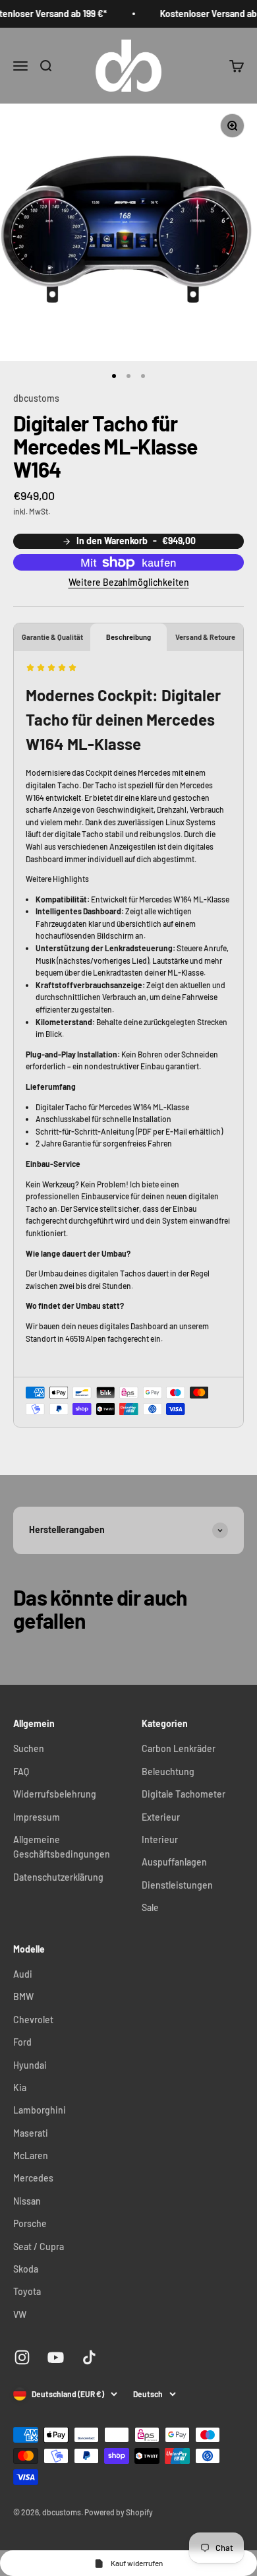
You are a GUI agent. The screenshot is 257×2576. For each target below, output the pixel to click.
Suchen (29, 1748)
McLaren (31, 2155)
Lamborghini (40, 2110)
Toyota (27, 2291)
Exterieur (161, 1817)
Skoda (26, 2269)
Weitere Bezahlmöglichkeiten (129, 582)
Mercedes (33, 2178)
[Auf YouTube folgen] (56, 2357)
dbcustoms (36, 398)
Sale (150, 1907)
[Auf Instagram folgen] (22, 2357)
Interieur (160, 1839)
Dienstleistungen (177, 1885)
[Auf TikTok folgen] (89, 2357)
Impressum (37, 1817)
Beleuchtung (168, 1772)
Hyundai (30, 2065)
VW (20, 2314)
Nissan (27, 2201)
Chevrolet (33, 2020)
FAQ (21, 1772)
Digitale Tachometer (184, 1794)
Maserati (31, 2133)
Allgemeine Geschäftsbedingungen (62, 1847)
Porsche (30, 2223)
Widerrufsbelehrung (55, 1794)
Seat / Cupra (39, 2246)
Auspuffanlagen (174, 1862)
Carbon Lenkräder (179, 1748)
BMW (23, 1996)
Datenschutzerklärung (58, 1877)
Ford (22, 2042)
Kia (20, 2088)
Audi (23, 1974)
